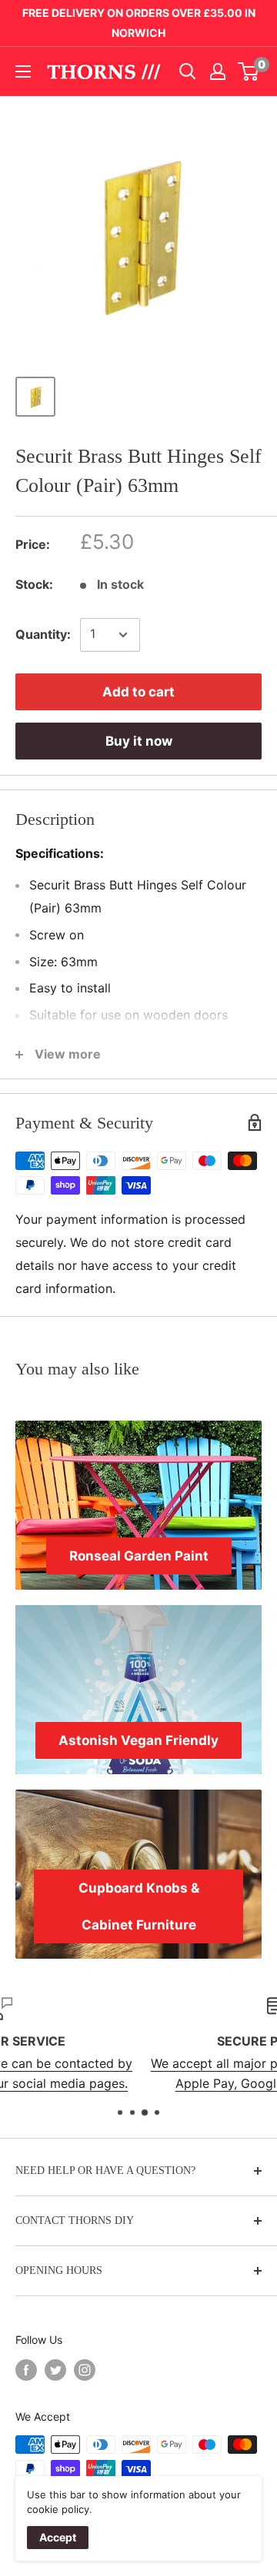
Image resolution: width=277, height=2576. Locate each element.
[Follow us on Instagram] (85, 2370)
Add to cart (138, 692)
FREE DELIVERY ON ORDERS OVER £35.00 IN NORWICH (139, 23)
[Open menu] (23, 71)
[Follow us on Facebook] (26, 2370)
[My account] (218, 71)
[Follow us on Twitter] (55, 2370)
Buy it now (139, 741)
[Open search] (188, 71)
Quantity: (43, 634)
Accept (58, 2537)
